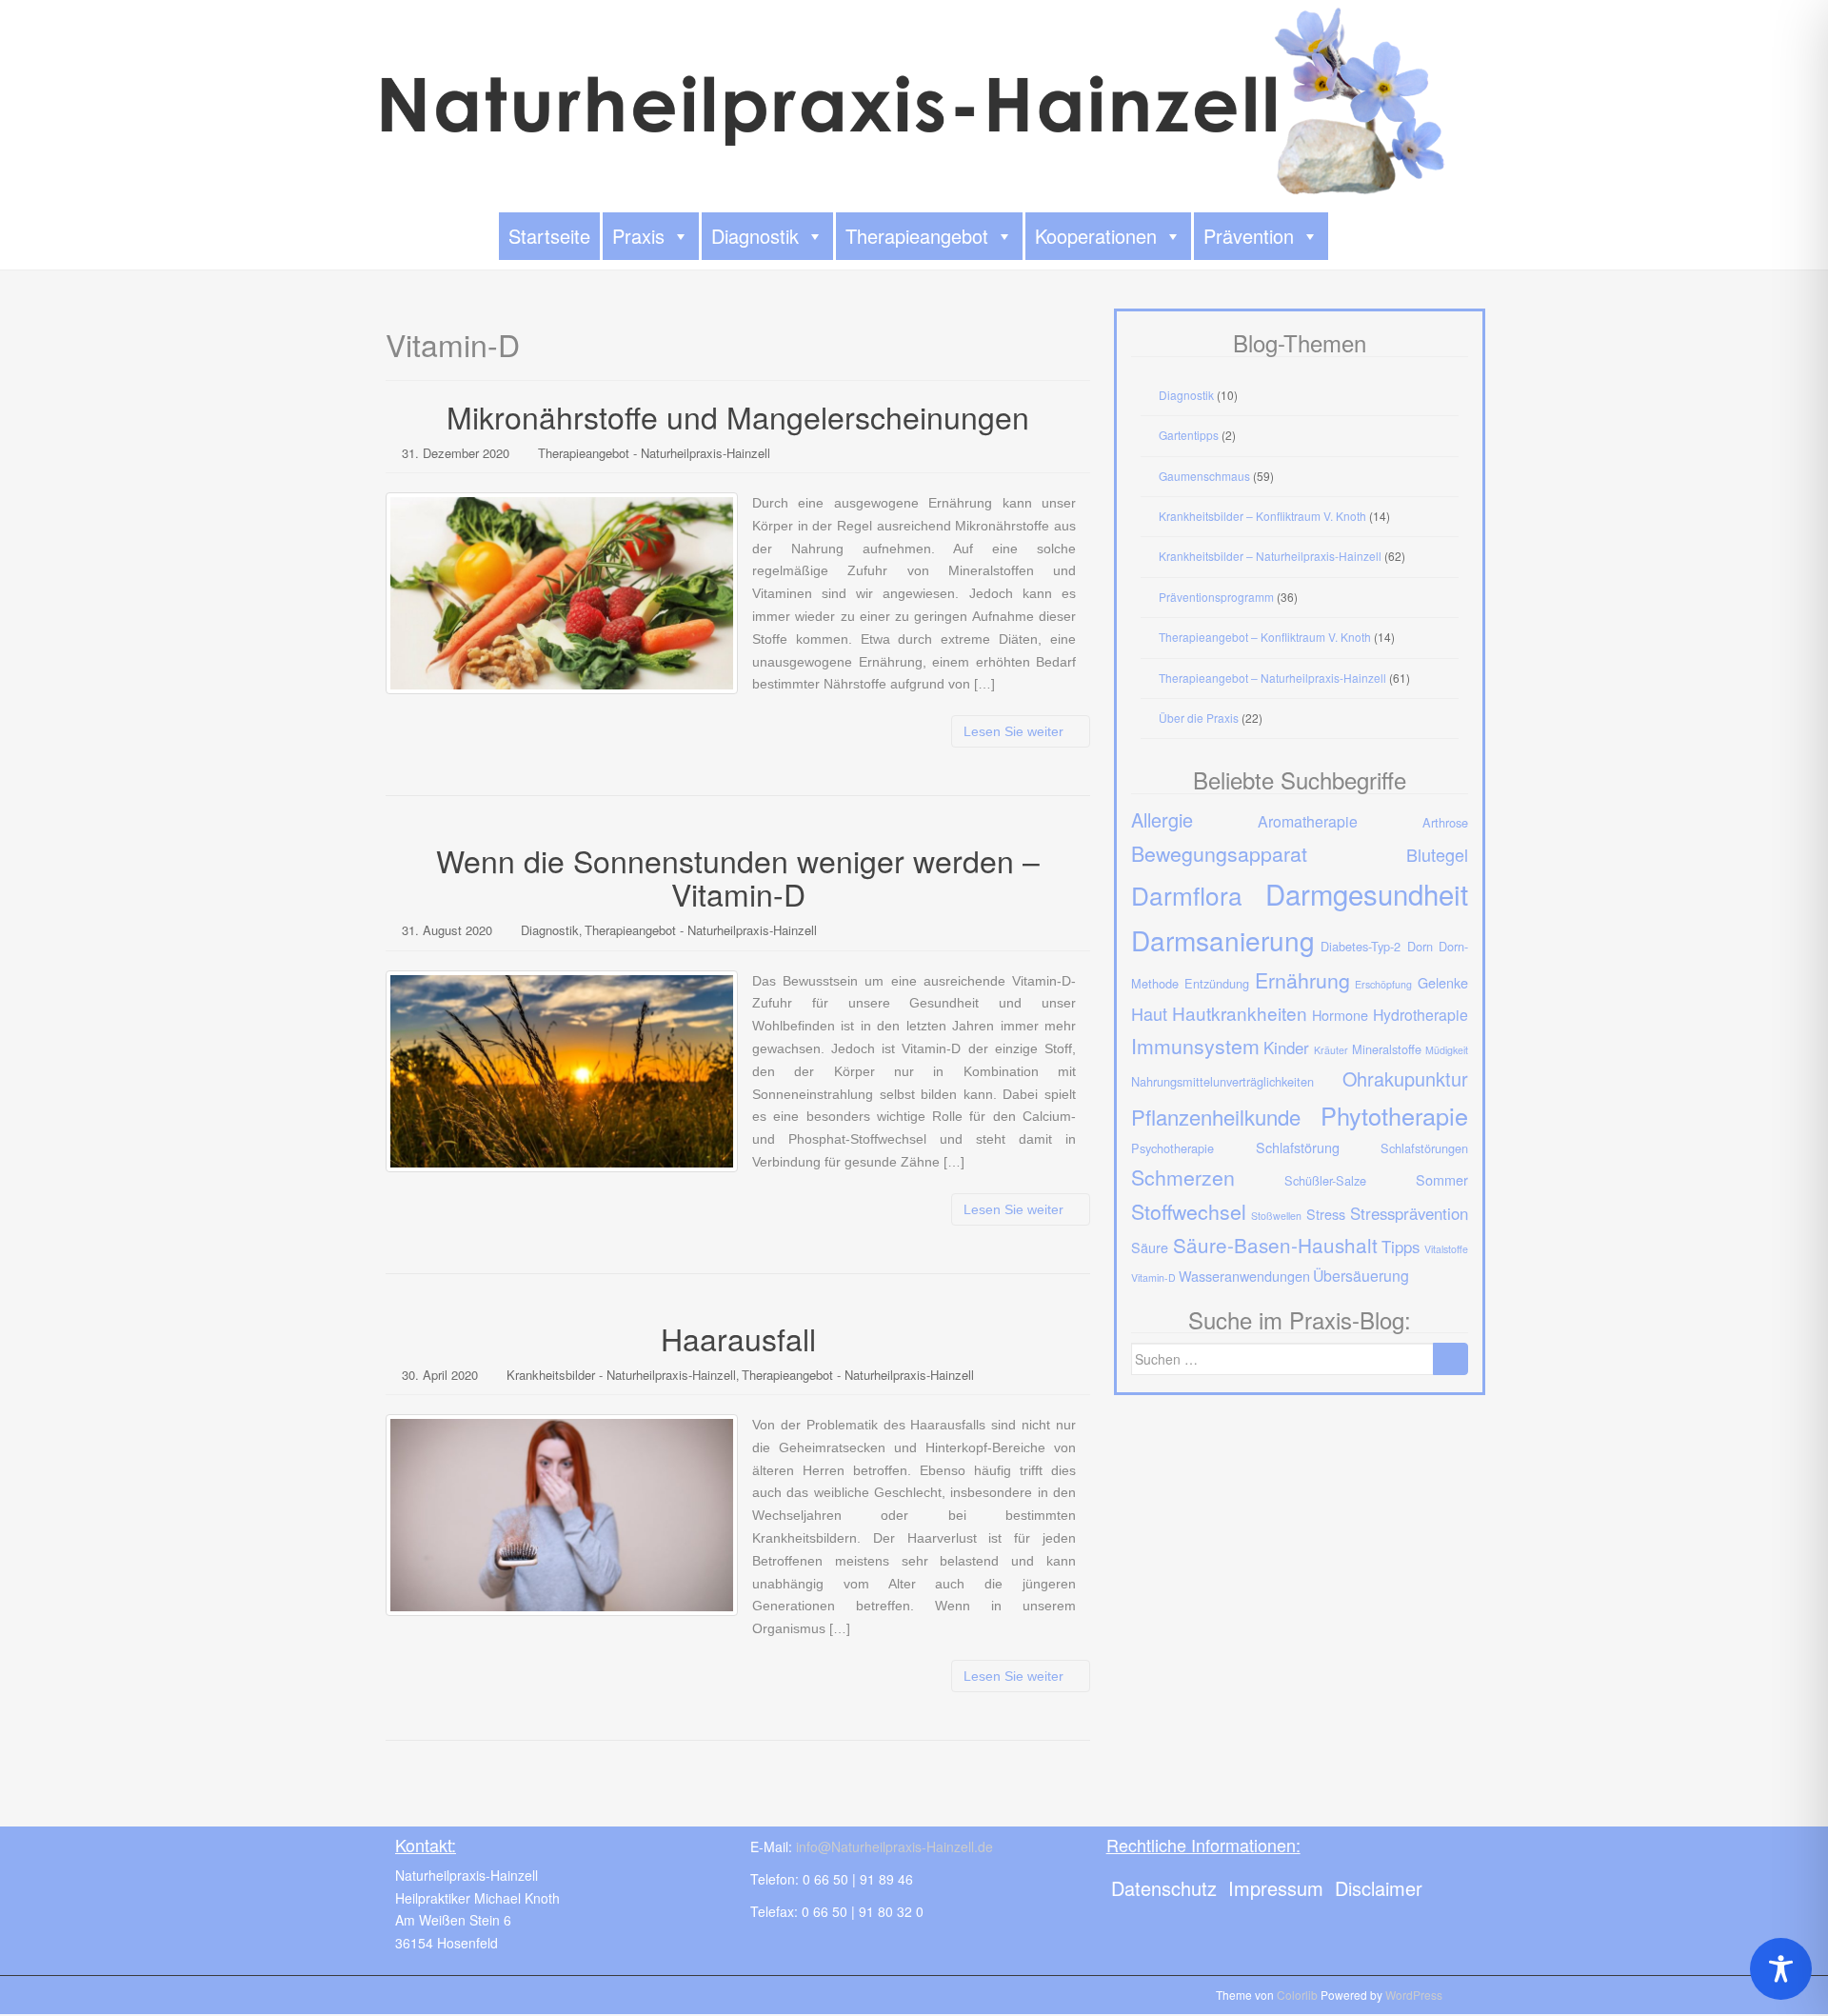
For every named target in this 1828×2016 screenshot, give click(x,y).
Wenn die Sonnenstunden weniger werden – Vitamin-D (738, 877)
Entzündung (1217, 983)
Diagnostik (755, 236)
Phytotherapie (1394, 1115)
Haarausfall (738, 1338)
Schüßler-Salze (1325, 1180)
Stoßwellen (1276, 1216)
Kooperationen (1096, 236)
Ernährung (1302, 979)
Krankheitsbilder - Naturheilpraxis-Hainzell (621, 1375)
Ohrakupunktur (1405, 1078)
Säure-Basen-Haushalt (1275, 1245)
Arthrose (1445, 822)
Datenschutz (1164, 1888)
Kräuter (1331, 1050)
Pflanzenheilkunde (1216, 1117)
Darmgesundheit (1367, 893)
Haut (1149, 1013)
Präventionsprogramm (1216, 597)
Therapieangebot (917, 236)
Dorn (1420, 946)
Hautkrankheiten (1240, 1013)
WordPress (1414, 1995)
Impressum (1276, 1888)
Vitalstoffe (1446, 1249)
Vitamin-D (1153, 1277)
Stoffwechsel (1189, 1211)
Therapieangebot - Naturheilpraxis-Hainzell (654, 453)
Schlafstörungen (1424, 1148)
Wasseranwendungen (1244, 1276)
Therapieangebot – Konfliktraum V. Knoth (1265, 637)
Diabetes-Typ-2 (1361, 946)
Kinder (1286, 1048)
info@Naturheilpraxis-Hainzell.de (894, 1846)
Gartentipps (1189, 435)
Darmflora (1187, 895)
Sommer (1442, 1179)
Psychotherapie (1172, 1148)
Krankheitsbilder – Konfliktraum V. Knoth (1262, 516)
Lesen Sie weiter (1015, 731)
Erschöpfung (1383, 984)
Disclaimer (1379, 1888)
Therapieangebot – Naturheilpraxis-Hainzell (1272, 678)
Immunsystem (1195, 1045)
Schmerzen (1183, 1177)
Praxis (638, 236)
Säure (1150, 1247)
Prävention (1249, 236)
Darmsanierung (1223, 940)
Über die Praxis (1199, 718)
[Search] (1450, 1359)
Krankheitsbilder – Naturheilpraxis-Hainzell (1270, 556)
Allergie (1162, 819)
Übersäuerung (1361, 1276)
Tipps (1401, 1247)
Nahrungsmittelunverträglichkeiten (1222, 1081)
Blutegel (1437, 854)
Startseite (549, 236)
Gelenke (1443, 982)
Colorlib (1297, 1995)
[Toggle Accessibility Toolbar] (1781, 1969)
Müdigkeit (1447, 1050)
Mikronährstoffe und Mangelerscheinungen (738, 416)
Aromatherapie (1308, 821)
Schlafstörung (1298, 1147)
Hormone (1340, 1015)
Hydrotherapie (1421, 1015)
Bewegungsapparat (1219, 853)
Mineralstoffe (1387, 1049)
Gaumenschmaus (1204, 476)
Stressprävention (1409, 1213)
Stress (1326, 1214)
